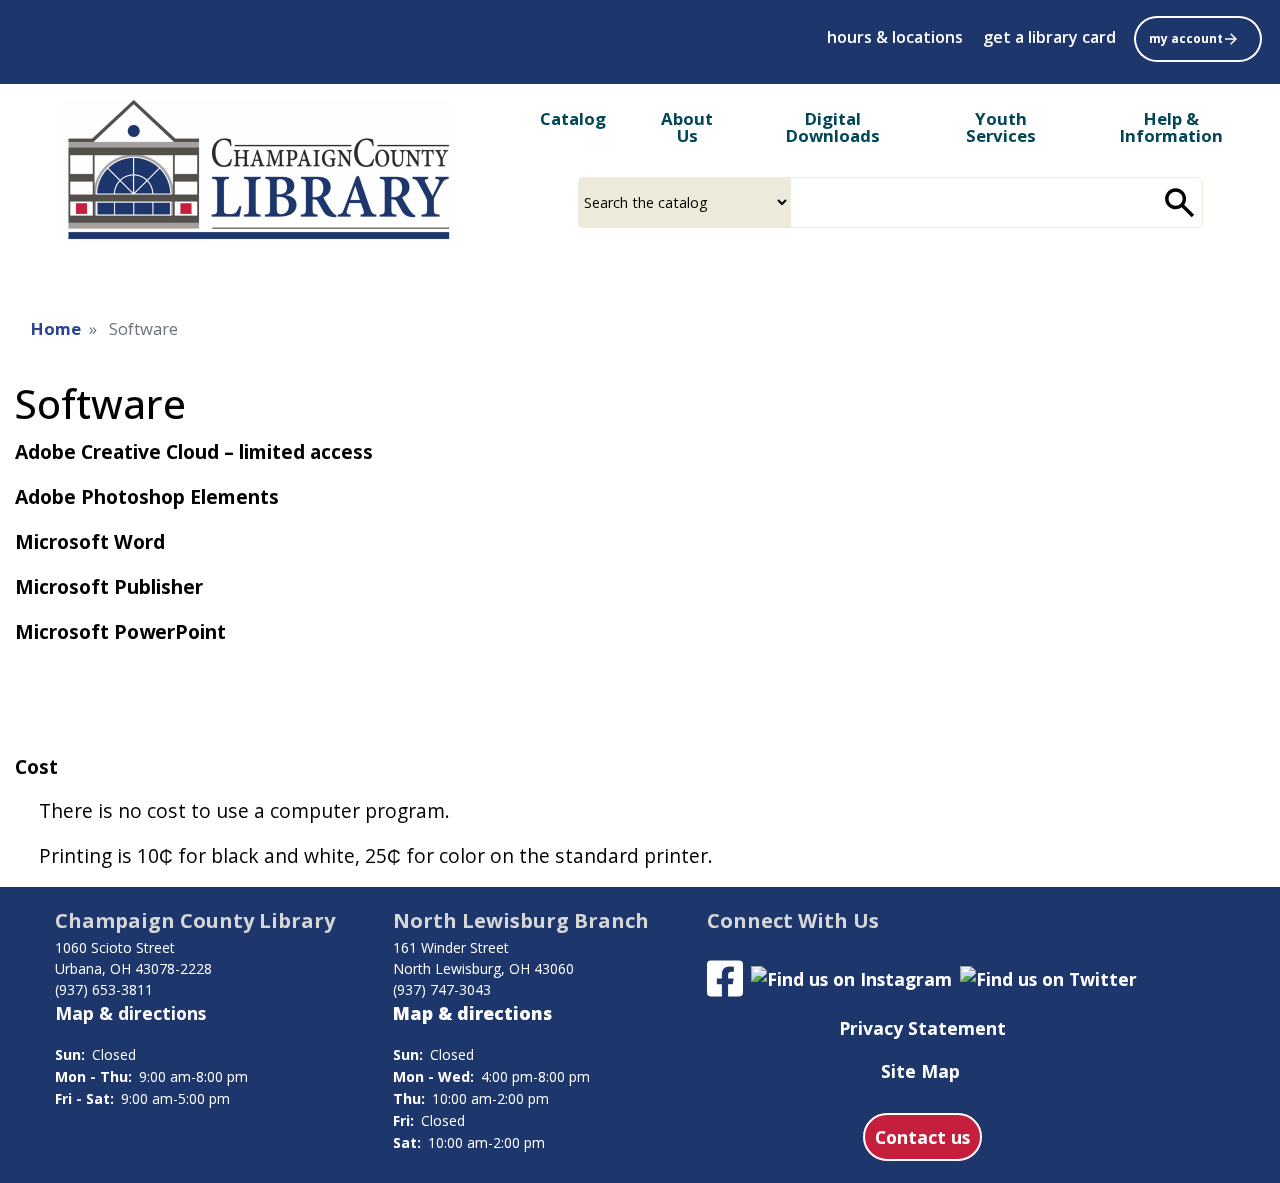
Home (56, 328)
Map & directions (130, 1013)
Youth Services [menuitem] (1001, 127)
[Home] (256, 170)
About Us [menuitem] (687, 127)
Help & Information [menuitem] (1171, 127)
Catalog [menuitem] (573, 118)
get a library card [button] (1049, 37)
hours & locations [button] (895, 37)
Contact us (922, 1137)
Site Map (920, 1071)
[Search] (1180, 202)
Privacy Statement (922, 1028)
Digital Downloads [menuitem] (833, 127)
